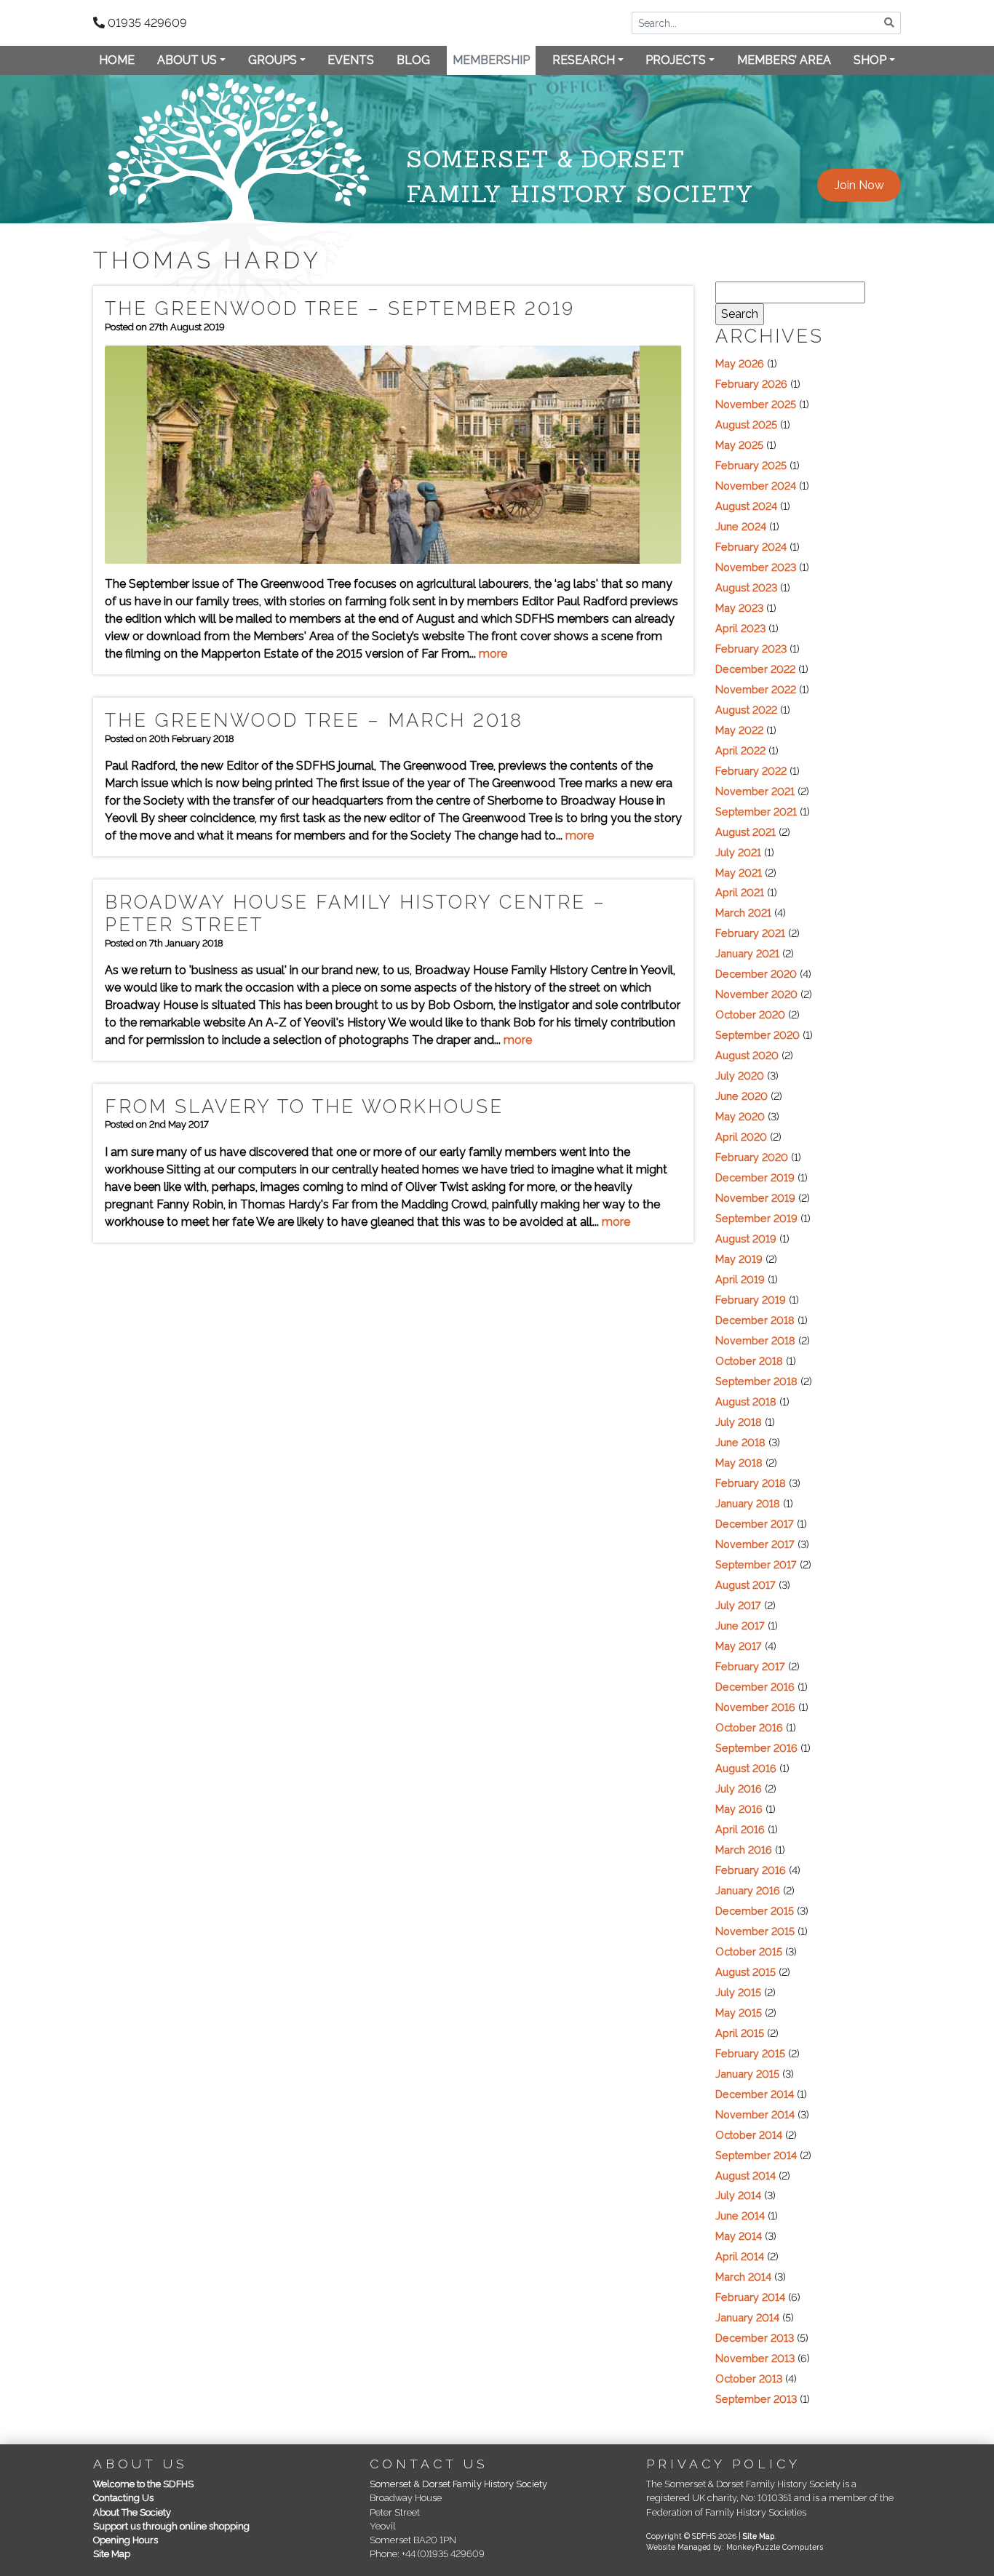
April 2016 (740, 1829)
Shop (870, 60)
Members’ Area (784, 60)
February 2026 (751, 384)
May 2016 (739, 1809)
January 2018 (748, 1503)
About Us (187, 60)
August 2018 (746, 1401)
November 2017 (755, 1544)
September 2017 (756, 1564)
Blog (413, 60)
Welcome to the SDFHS (143, 2484)
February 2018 (751, 1483)
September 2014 (756, 2155)
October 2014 (749, 2135)
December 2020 (756, 974)
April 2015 (740, 2033)
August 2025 (746, 424)
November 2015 (755, 1931)
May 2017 (739, 1646)
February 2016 (751, 1870)
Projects (676, 60)
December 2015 (755, 1911)
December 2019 (755, 1177)
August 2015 (745, 1972)
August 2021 (745, 832)
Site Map (112, 2554)
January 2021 (747, 953)
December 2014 (755, 2094)
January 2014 (747, 2317)
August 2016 (746, 1768)
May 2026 (740, 363)
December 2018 (755, 1320)
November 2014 (755, 2114)
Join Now (859, 185)
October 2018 (749, 1361)
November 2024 (756, 486)
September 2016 (756, 1748)
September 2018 (756, 1381)
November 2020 (756, 994)
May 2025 (739, 445)
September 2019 (756, 1218)
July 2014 (738, 2195)
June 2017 (740, 1626)
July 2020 (740, 1076)
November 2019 (755, 1198)
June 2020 (741, 1096)
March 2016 (744, 1850)
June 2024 (741, 526)
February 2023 (751, 649)
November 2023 (756, 567)
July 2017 (738, 1605)
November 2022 (756, 689)
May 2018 (739, 1463)
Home (117, 60)
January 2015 (747, 2074)
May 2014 (739, 2236)
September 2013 (756, 2399)
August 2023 (746, 587)
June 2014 (740, 2216)
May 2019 (739, 1259)
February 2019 (751, 1300)
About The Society (132, 2512)
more (493, 654)
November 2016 (755, 1707)
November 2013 (755, 2358)
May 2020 (740, 1116)
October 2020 (750, 1014)
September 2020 (758, 1035)
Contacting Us (123, 2498)
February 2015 (750, 2053)
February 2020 (752, 1157)
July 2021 (738, 852)
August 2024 (746, 506)
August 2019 (746, 1239)
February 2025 (751, 465)
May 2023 (739, 608)
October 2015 (749, 1951)
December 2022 (755, 669)
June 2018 (740, 1442)
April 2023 (740, 628)
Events (351, 60)
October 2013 (749, 2378)
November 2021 (755, 791)
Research (584, 60)
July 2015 (738, 1992)
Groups (273, 60)
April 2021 (740, 892)
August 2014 (745, 2176)
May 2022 (739, 730)
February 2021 (750, 933)
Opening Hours (126, 2540)
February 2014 (750, 2297)
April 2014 (740, 2256)
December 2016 (755, 1687)
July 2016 (739, 1789)
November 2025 (756, 404)
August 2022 (746, 710)
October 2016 (749, 1727)
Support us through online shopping (171, 2526)
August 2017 (745, 1585)
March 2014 (743, 2277)
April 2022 (740, 750)
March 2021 (743, 913)
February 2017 (750, 1666)
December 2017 (755, 1524)
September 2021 (756, 812)
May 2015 (739, 2013)
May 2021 (739, 873)
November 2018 (755, 1340)
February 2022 (751, 771)
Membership (491, 60)
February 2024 (751, 547)
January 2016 (748, 1890)
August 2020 (747, 1055)
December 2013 (755, 2338)
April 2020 (741, 1137)
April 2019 (740, 1279)
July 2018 (739, 1422)
